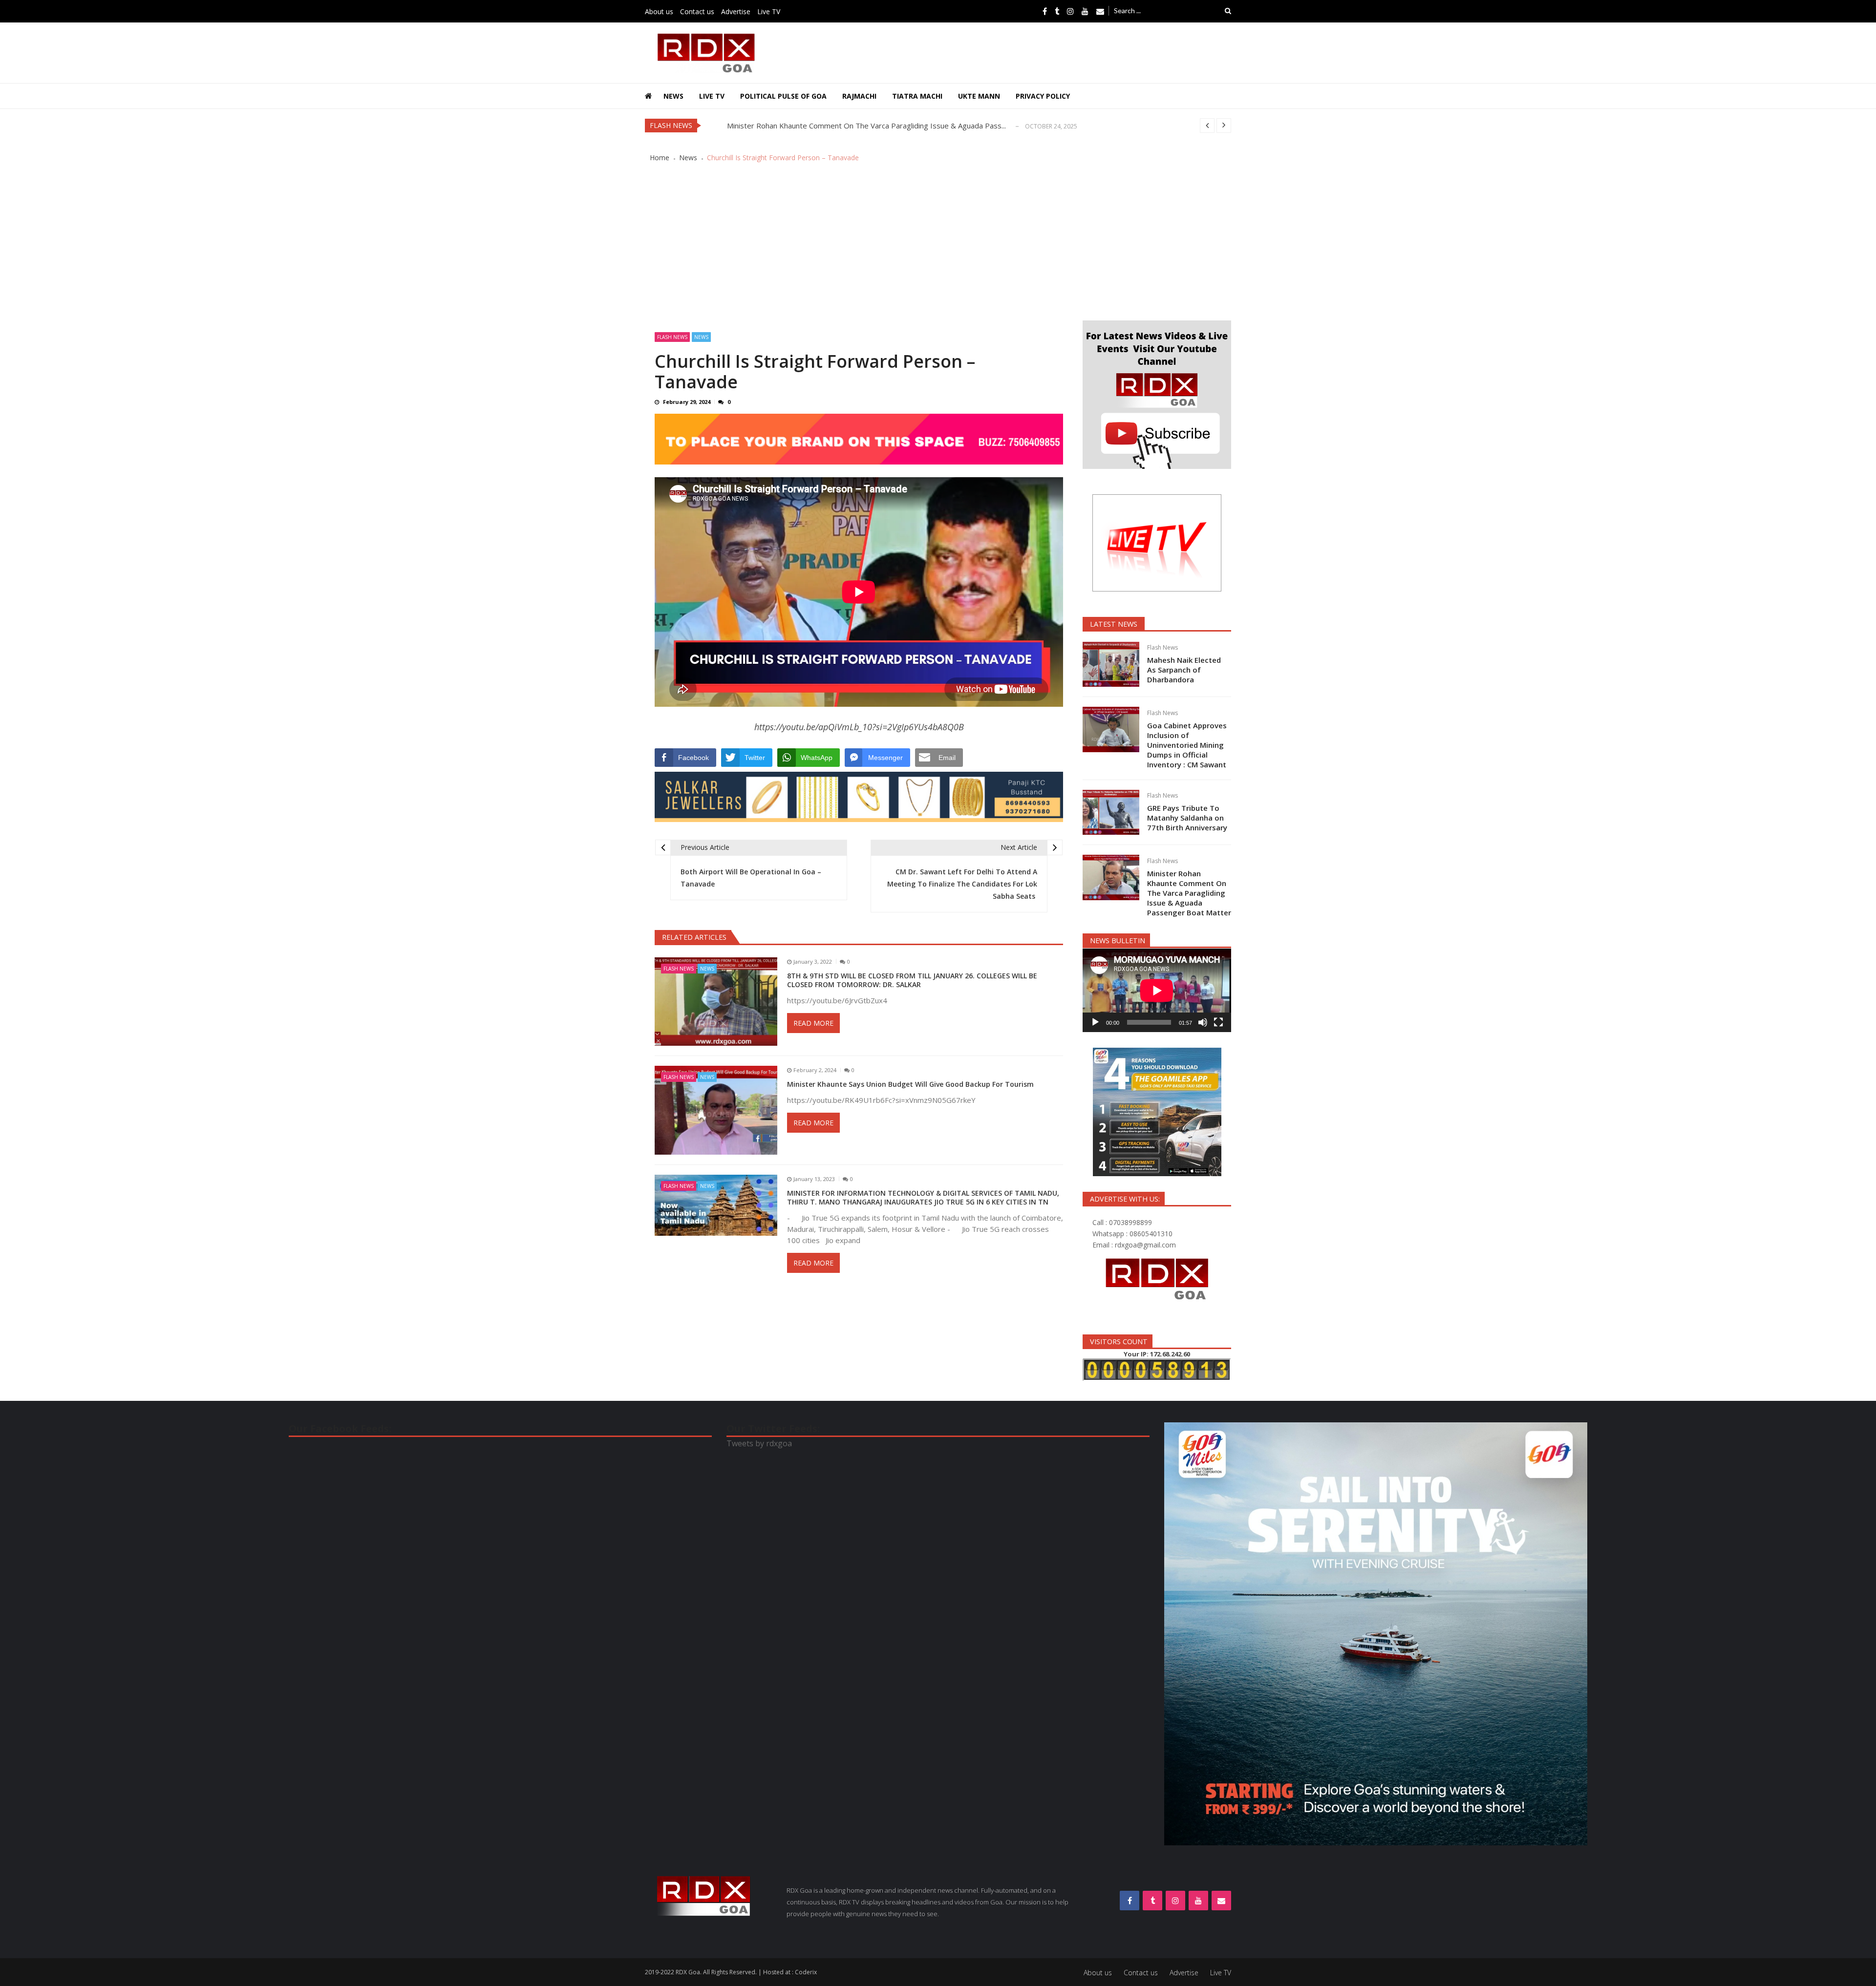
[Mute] (1203, 1022)
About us (659, 11)
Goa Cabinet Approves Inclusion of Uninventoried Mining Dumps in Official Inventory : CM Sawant (1187, 745)
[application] (1157, 990)
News (673, 96)
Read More (813, 1023)
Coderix (806, 1972)
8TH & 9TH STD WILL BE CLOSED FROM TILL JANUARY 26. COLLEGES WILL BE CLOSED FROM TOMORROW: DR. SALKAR (912, 980)
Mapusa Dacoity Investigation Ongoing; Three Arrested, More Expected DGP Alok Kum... (875, 126)
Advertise (736, 11)
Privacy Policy (1043, 96)
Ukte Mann (979, 96)
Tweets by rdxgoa (759, 1443)
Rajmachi (859, 96)
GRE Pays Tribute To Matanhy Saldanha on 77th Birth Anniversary (1187, 818)
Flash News (672, 337)
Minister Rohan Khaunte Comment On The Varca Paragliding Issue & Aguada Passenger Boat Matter (1189, 893)
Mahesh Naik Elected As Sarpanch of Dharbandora (1184, 670)
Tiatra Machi (917, 96)
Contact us (697, 11)
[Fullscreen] (1218, 1022)
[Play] (1095, 1022)
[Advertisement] (938, 247)
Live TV (769, 11)
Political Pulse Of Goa (783, 96)
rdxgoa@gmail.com (1145, 1245)
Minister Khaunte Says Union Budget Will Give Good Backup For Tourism (911, 1084)
